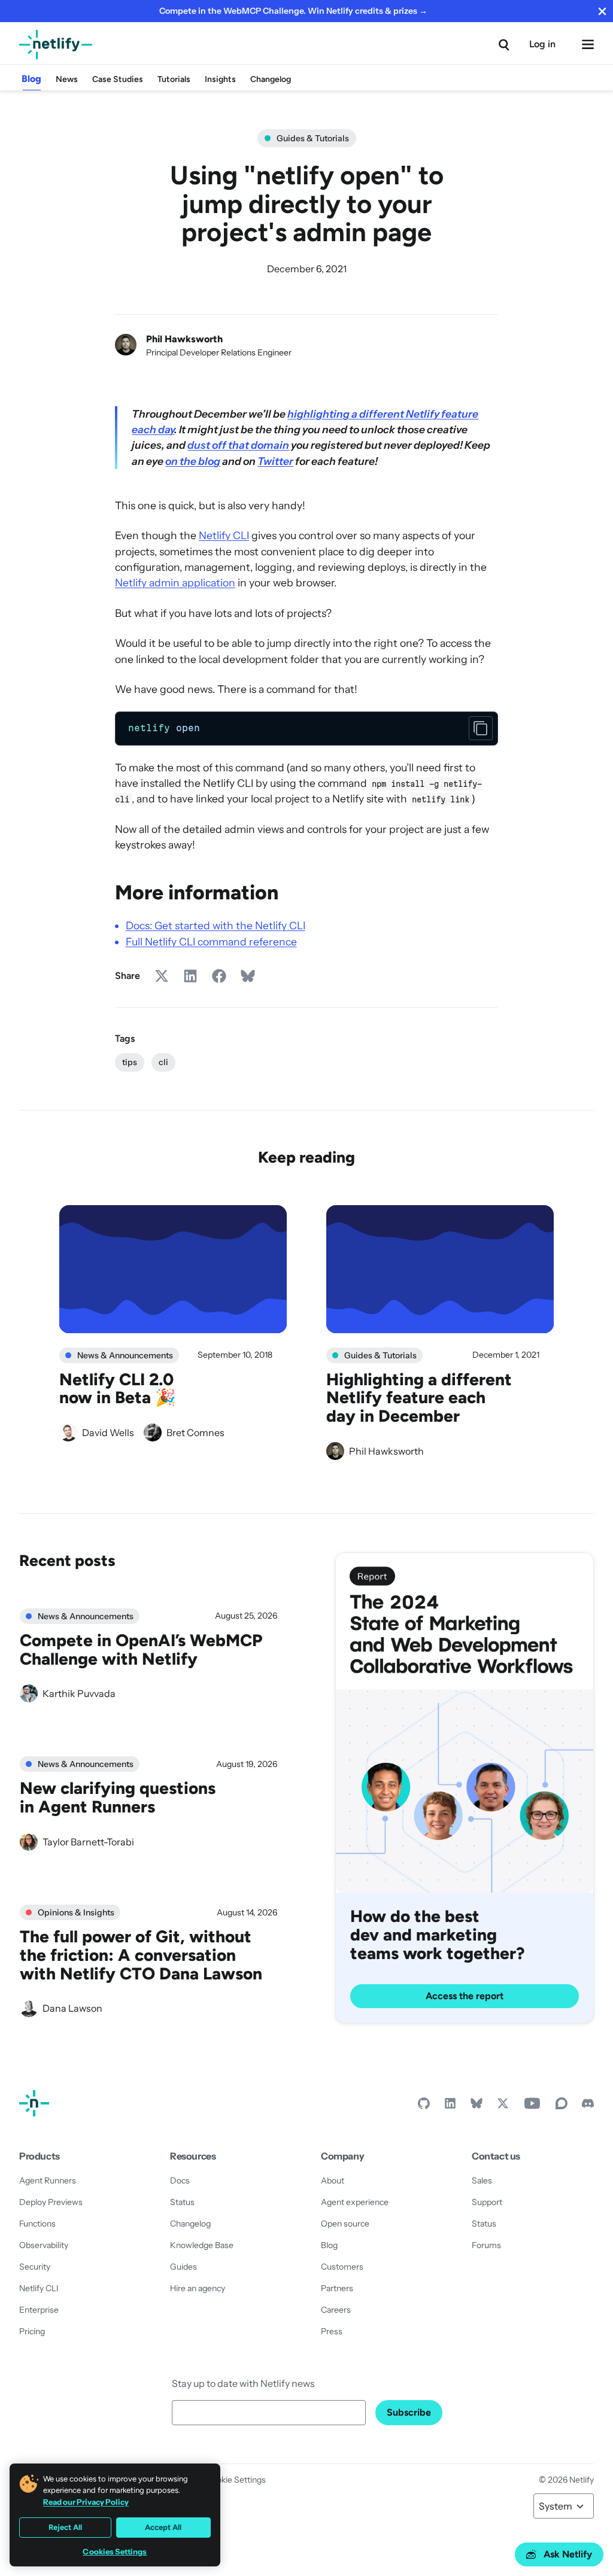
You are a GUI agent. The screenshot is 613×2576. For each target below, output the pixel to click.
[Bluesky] (477, 2106)
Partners (337, 2288)
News (67, 79)
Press (332, 2331)
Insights (220, 79)
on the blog (193, 461)
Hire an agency (198, 2288)
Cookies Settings (115, 2552)
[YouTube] (532, 2106)
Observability (44, 2245)
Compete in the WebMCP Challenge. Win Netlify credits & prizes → (293, 11)
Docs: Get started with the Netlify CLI (216, 925)
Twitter (275, 461)
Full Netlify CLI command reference (211, 942)
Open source (345, 2224)
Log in (542, 44)
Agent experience (355, 2202)
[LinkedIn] (450, 2106)
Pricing (32, 2331)
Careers (336, 2310)
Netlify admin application (175, 583)
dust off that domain (238, 445)
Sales (482, 2180)
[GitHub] (424, 2106)
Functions (37, 2224)
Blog (31, 79)
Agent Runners (48, 2180)
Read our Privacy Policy (86, 2502)
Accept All (163, 2527)
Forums (486, 2245)
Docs (180, 2180)
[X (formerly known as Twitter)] (503, 2106)
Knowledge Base (202, 2245)
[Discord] (588, 2106)
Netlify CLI (224, 535)
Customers (342, 2267)
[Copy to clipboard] (481, 728)
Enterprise (39, 2310)
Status (182, 2202)
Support (487, 2202)
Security (35, 2267)
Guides (183, 2267)
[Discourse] (562, 2106)
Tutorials (174, 79)
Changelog (271, 79)
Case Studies (118, 79)
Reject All (65, 2527)
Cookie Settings (236, 2480)
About (333, 2180)
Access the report (465, 1996)
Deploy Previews (51, 2202)
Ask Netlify (568, 2554)
